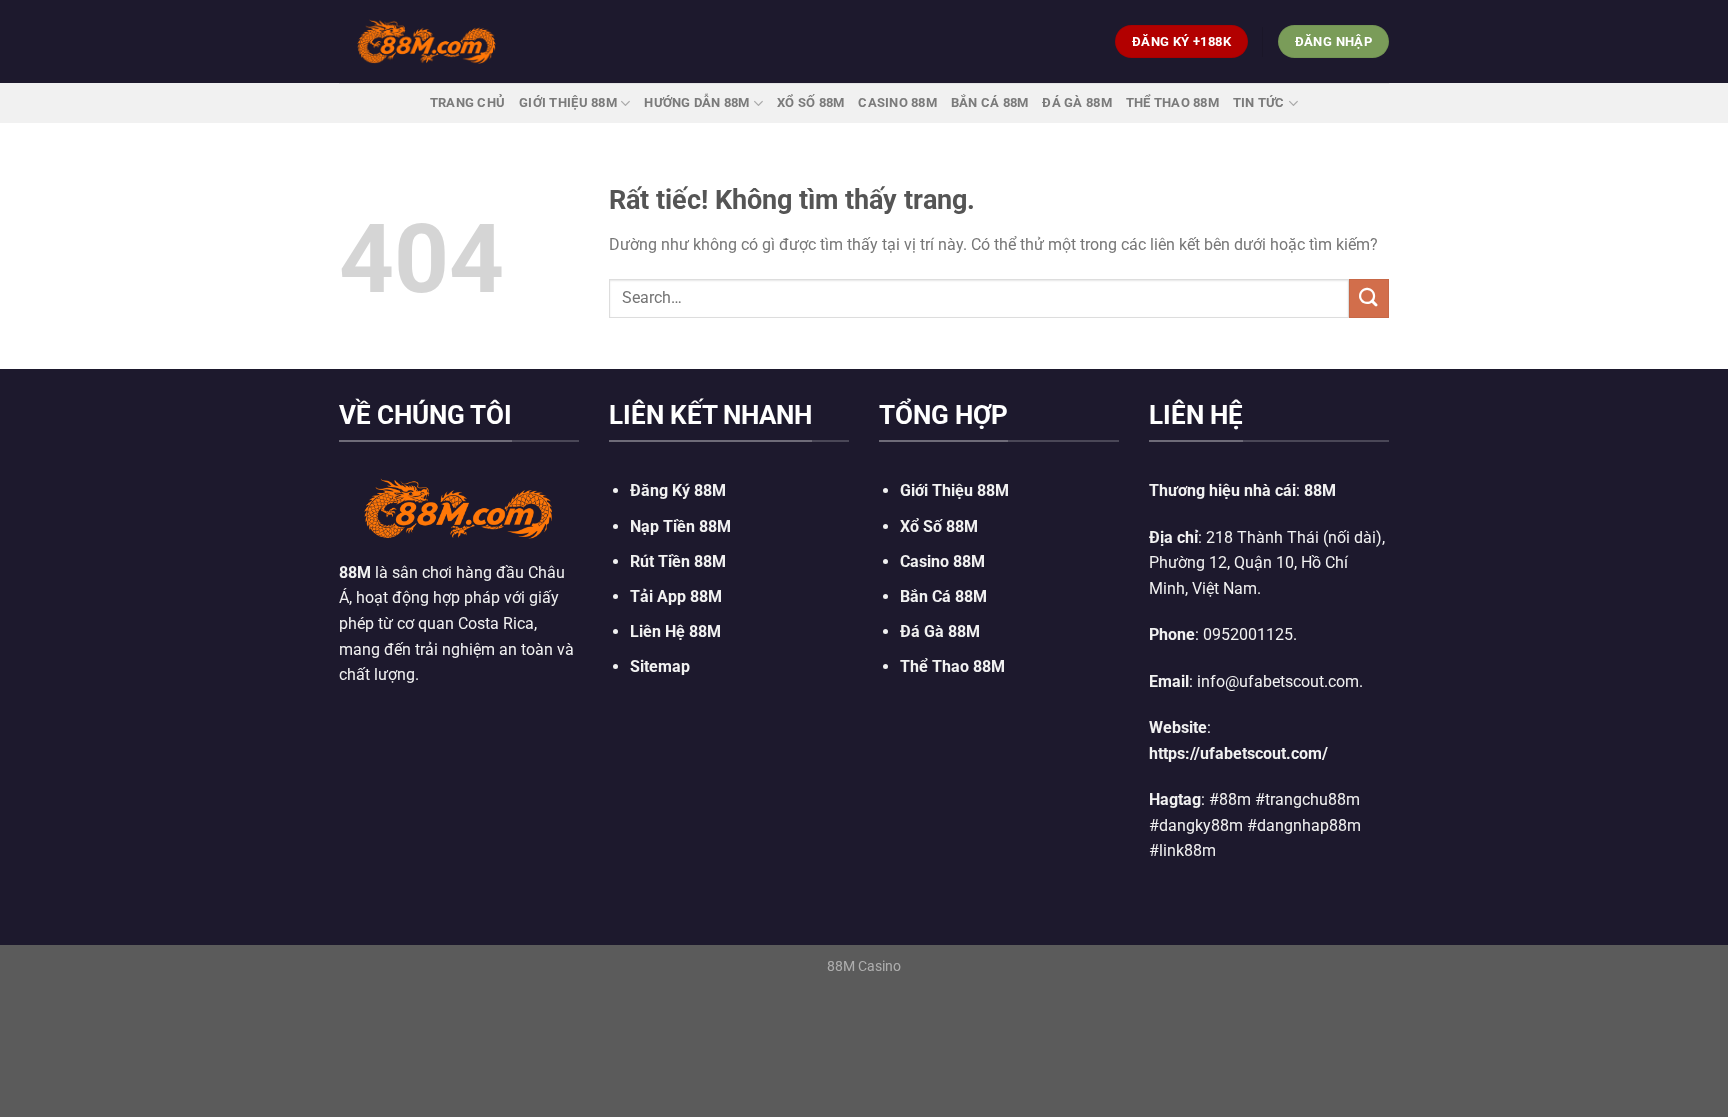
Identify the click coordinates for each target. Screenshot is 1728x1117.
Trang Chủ (467, 102)
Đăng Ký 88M (678, 490)
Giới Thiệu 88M (568, 102)
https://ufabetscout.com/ (1238, 753)
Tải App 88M (676, 596)
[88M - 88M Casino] (427, 41)
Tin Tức (1259, 102)
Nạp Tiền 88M (680, 526)
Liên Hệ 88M (675, 631)
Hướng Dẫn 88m (696, 102)
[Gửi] (1369, 298)
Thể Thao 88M (1172, 102)
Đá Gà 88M (1076, 102)
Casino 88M (897, 102)
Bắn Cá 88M (990, 102)
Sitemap (660, 666)
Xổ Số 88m (810, 102)
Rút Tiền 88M (678, 561)
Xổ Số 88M (939, 526)
